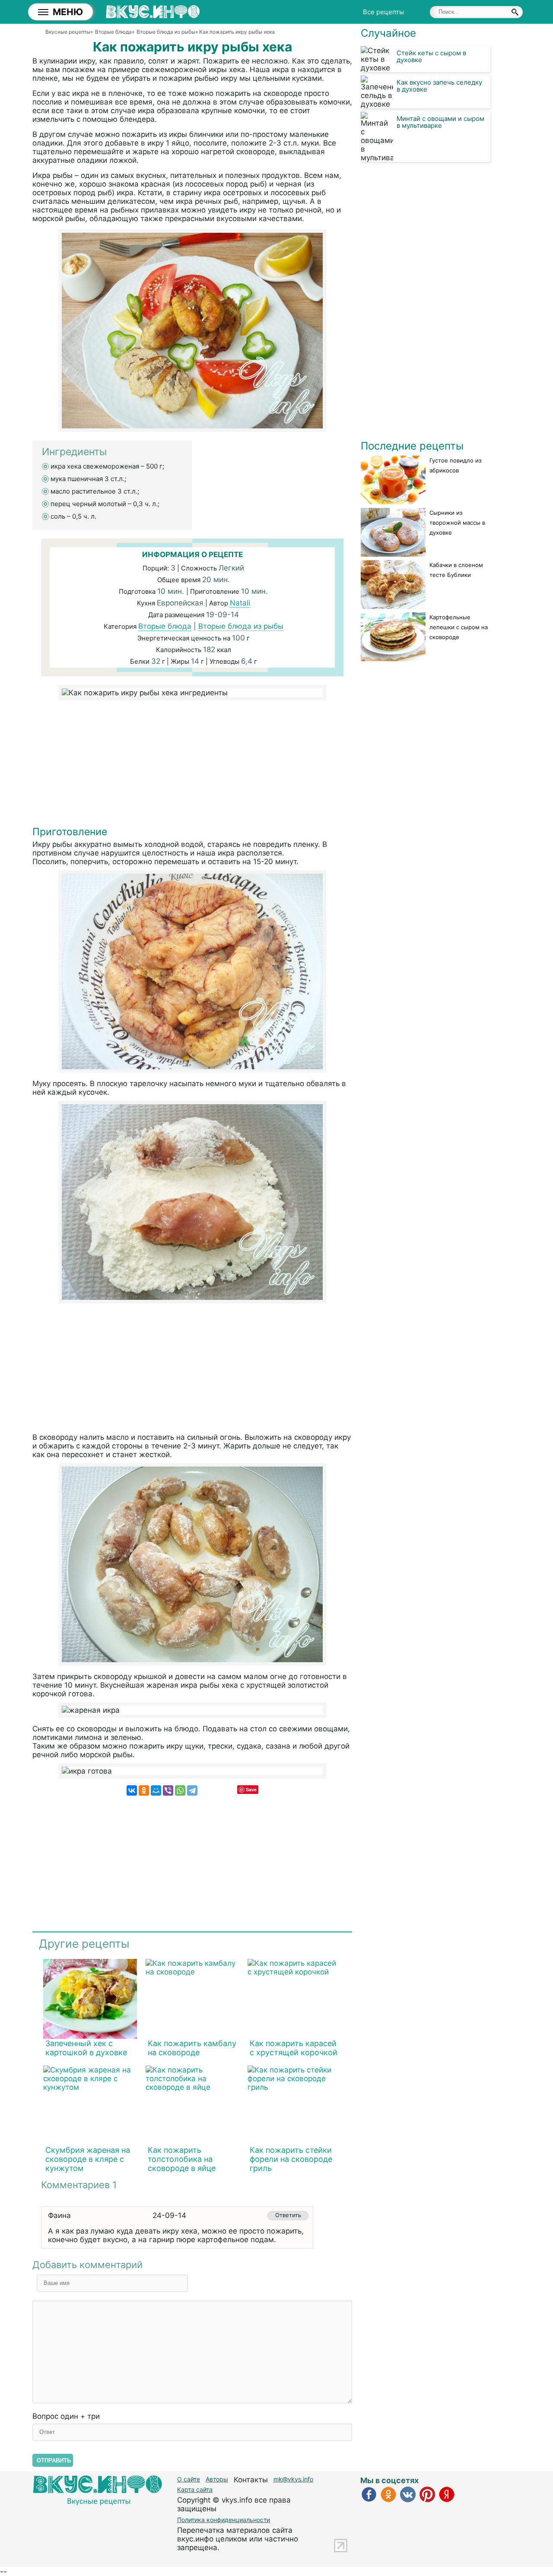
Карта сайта (195, 2489)
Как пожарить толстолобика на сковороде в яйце (182, 2159)
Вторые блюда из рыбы (241, 626)
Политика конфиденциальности (224, 2520)
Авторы (217, 2479)
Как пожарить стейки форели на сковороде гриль (291, 2159)
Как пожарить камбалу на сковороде (192, 2048)
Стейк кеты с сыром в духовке (431, 56)
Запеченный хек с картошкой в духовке (86, 2048)
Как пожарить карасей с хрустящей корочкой (294, 2048)
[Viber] (168, 1790)
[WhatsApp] (180, 1790)
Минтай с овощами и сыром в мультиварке (440, 122)
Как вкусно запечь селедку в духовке (439, 86)
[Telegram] (192, 1790)
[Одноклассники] (144, 1790)
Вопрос (66, 2416)
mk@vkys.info (293, 2479)
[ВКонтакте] (132, 1790)
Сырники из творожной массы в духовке (457, 523)
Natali (240, 603)
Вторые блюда (165, 626)
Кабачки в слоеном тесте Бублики (456, 570)
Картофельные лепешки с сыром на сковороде (459, 627)
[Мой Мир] (156, 1790)
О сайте (189, 2479)
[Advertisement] (192, 765)
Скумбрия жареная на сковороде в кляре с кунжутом (88, 2159)
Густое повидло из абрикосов (455, 465)
